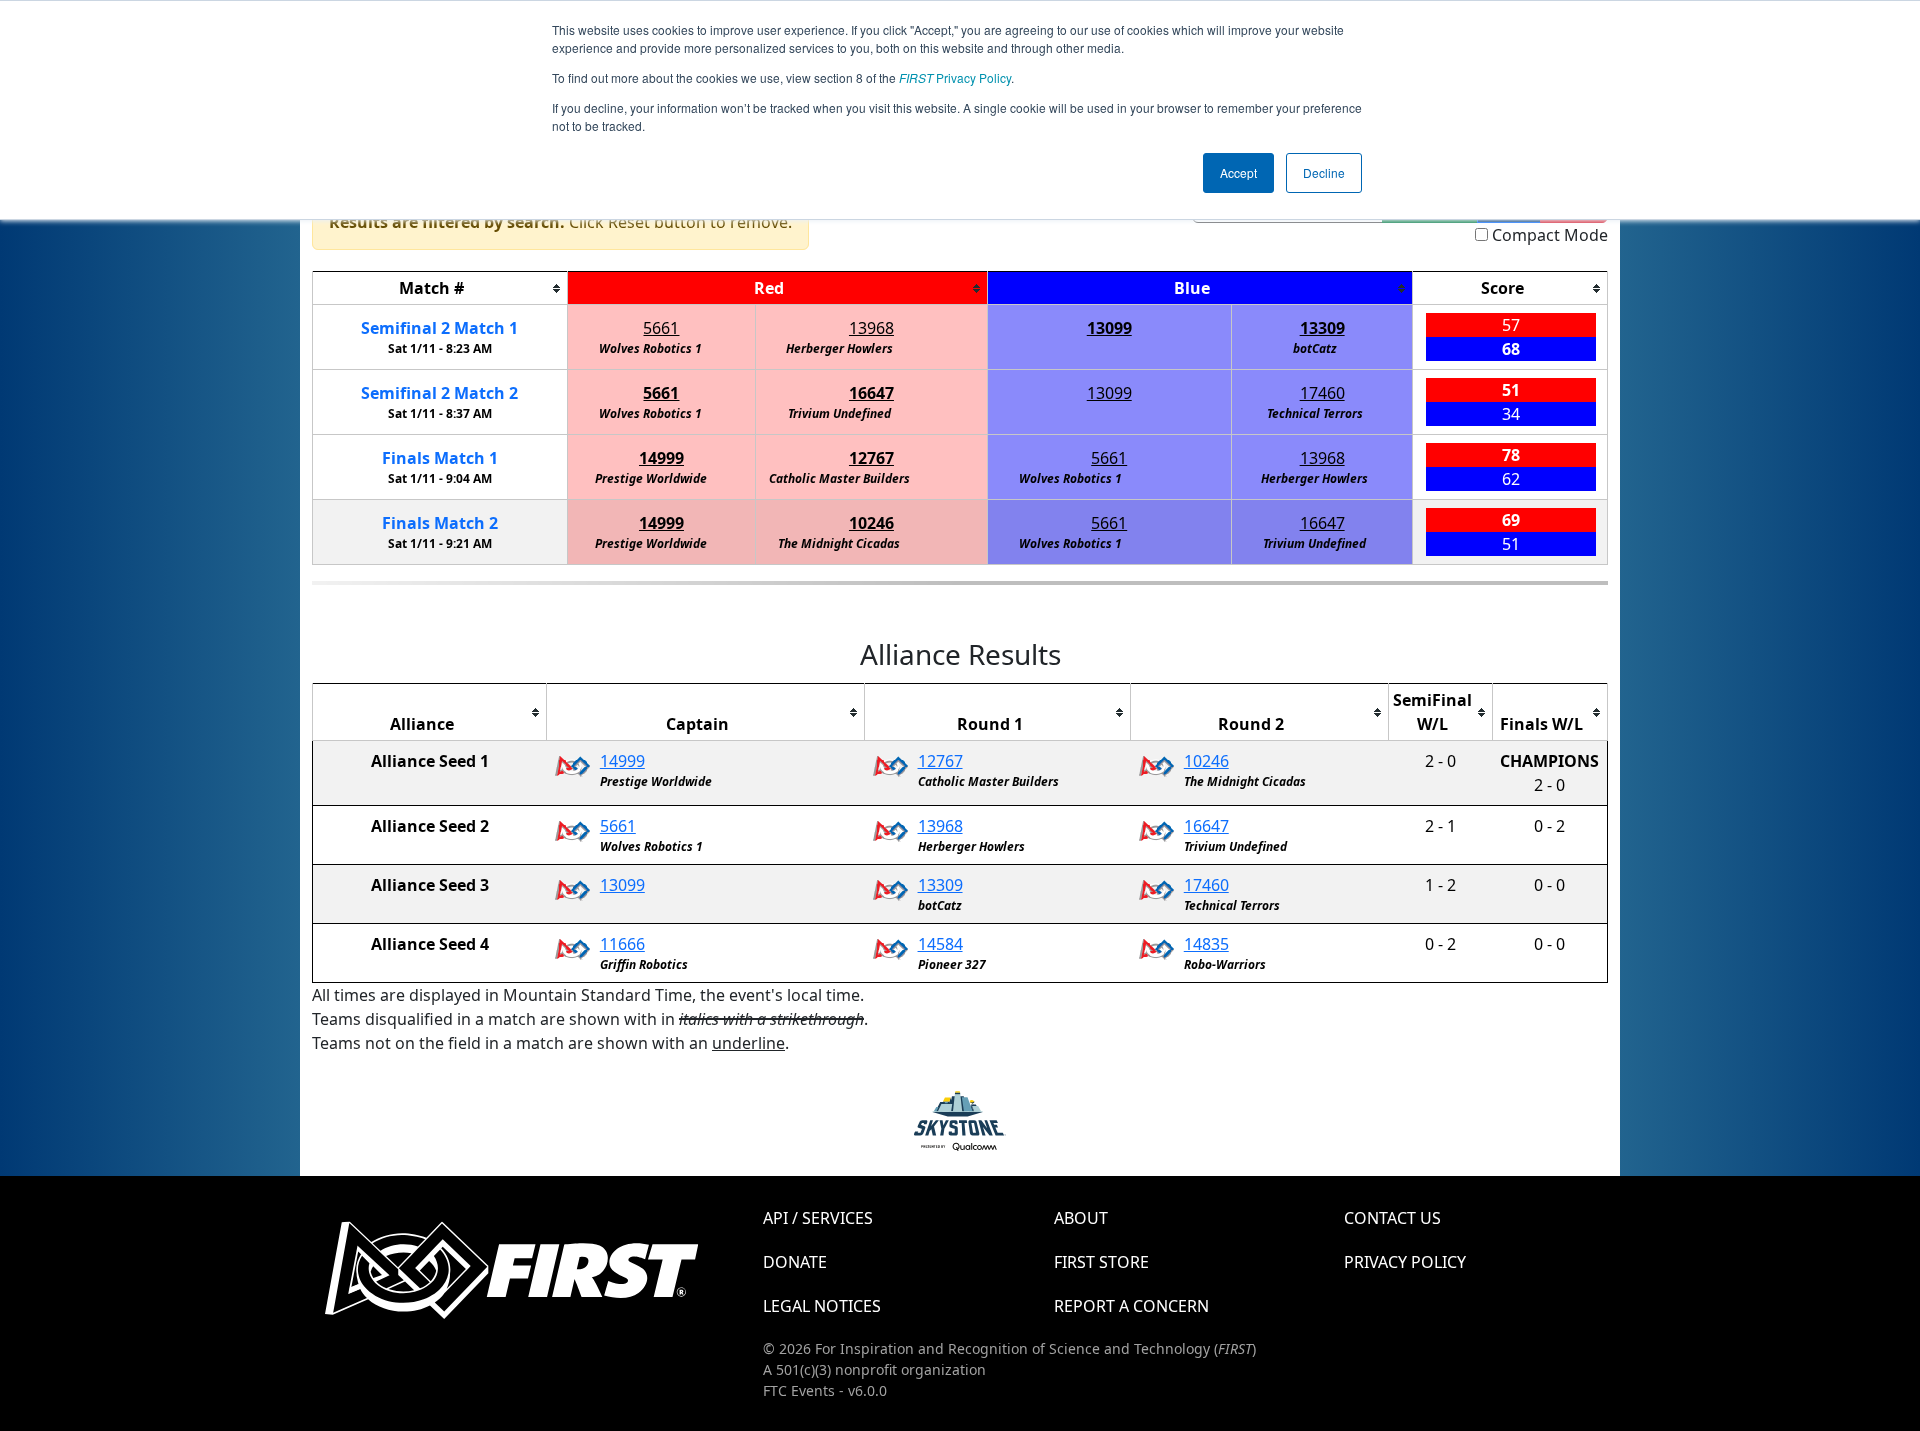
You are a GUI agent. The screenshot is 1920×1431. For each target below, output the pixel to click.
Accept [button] (1238, 172)
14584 (940, 944)
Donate (795, 1262)
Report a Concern (1131, 1306)
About (1081, 1218)
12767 (871, 458)
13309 (1322, 328)
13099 (1109, 328)
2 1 (439, 328)
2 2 (439, 393)
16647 (871, 393)
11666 (622, 944)
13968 (871, 328)
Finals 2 (440, 523)
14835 (1206, 944)
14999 (661, 458)
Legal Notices (822, 1306)
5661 (661, 328)
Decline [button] (1324, 172)
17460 (1322, 393)
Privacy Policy (955, 77)
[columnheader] (440, 288)
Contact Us (1392, 1218)
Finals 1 (440, 458)
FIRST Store (1101, 1262)
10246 (871, 523)
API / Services (818, 1218)
